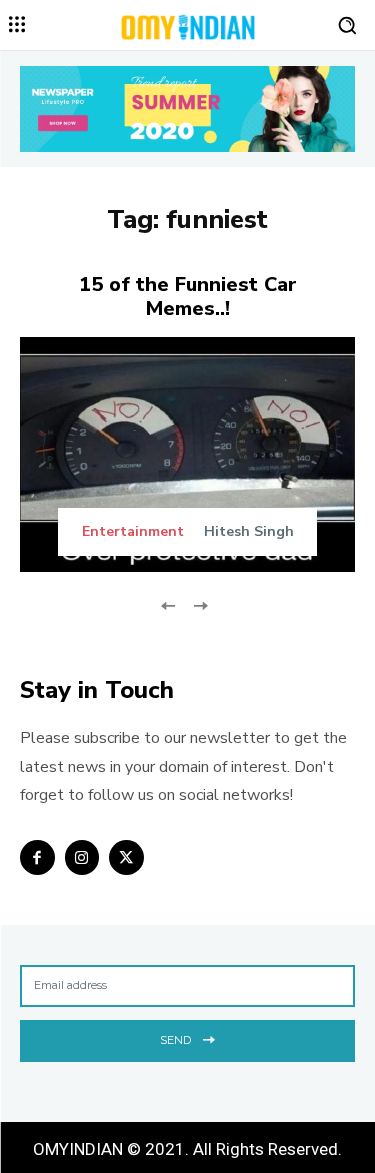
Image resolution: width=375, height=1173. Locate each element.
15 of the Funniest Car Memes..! (188, 296)
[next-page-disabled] (200, 604)
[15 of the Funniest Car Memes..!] (187, 454)
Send (175, 1040)
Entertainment (133, 532)
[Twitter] (126, 857)
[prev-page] (168, 604)
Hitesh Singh (249, 531)
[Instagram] (82, 857)
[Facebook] (37, 857)
